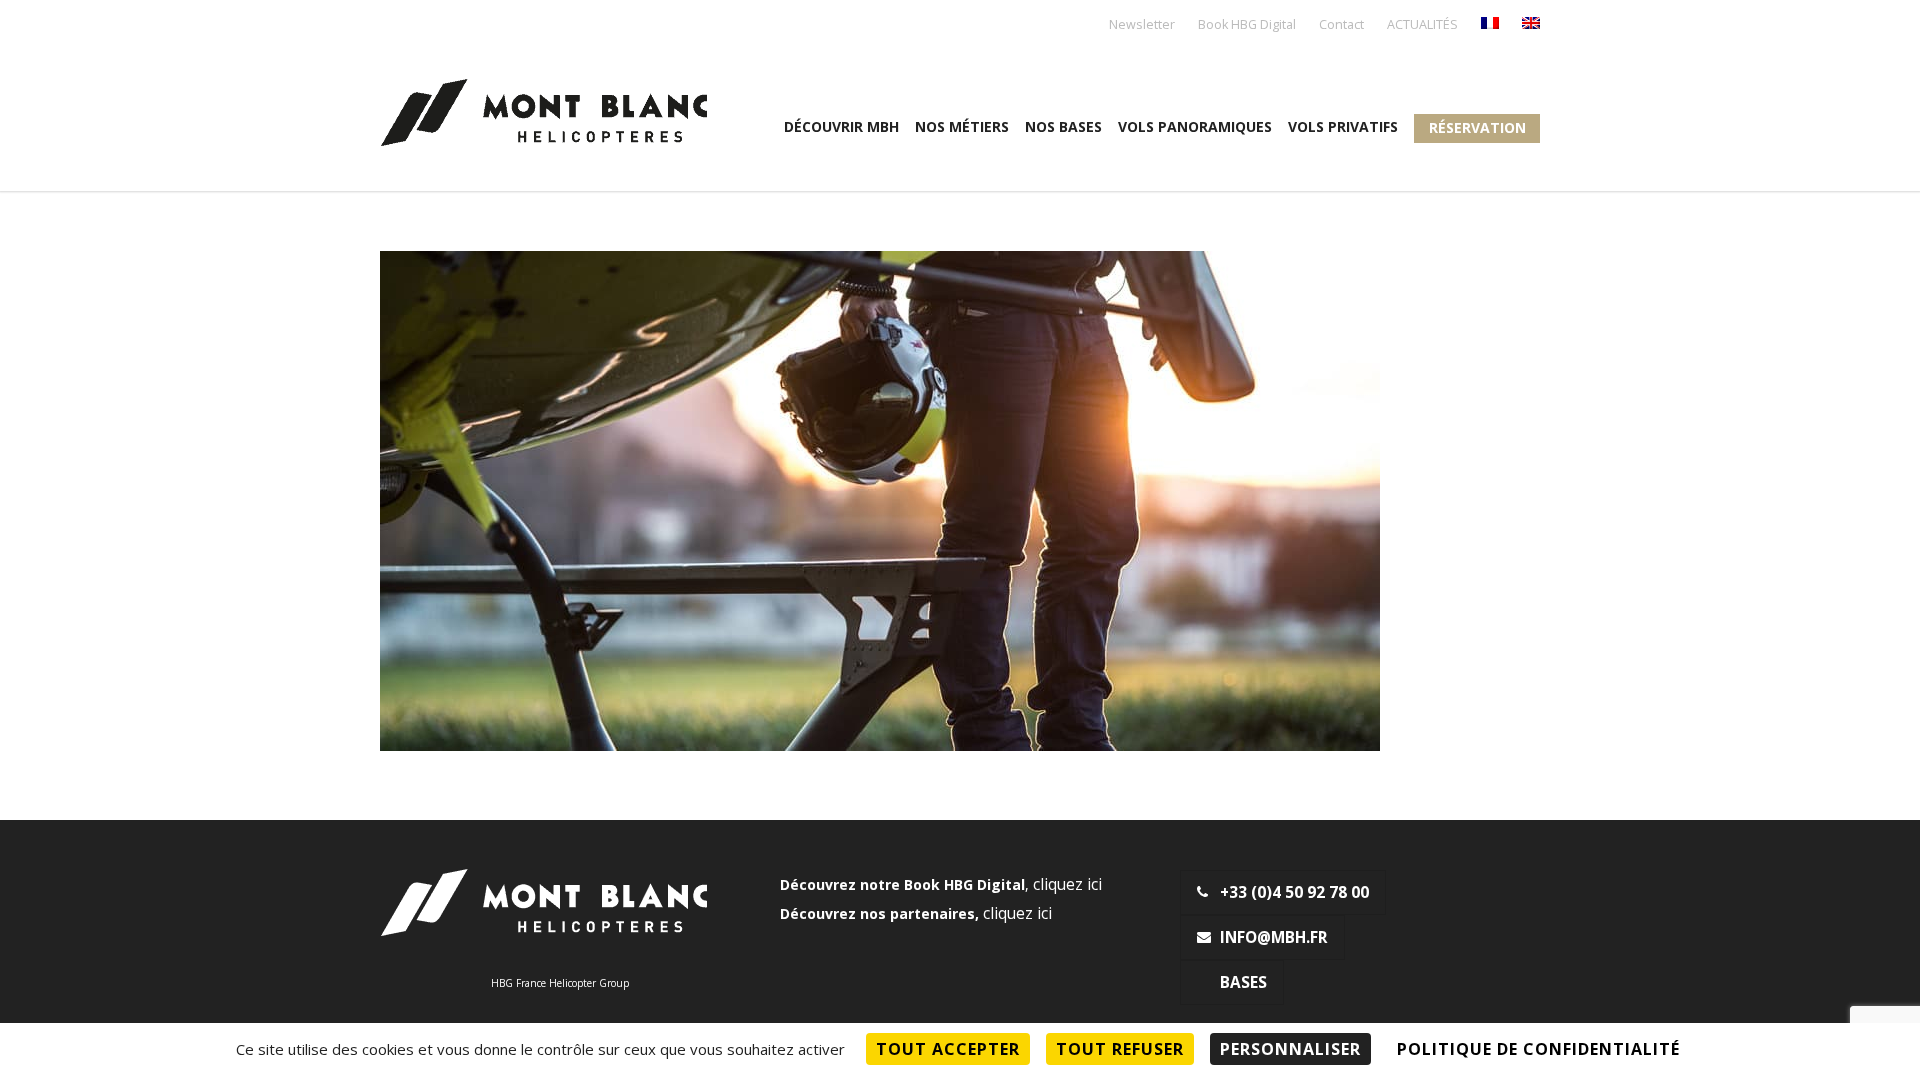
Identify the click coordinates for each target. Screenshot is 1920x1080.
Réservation (1477, 127)
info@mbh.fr (1274, 937)
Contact (1341, 25)
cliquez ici (1067, 884)
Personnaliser (1290, 1049)
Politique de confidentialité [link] (1538, 1049)
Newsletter (1142, 25)
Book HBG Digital (1247, 25)
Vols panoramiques (1195, 126)
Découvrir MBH (841, 126)
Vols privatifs (1343, 126)
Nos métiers (962, 126)
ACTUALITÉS (1422, 25)
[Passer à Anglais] (1531, 24)
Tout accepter (948, 1049)
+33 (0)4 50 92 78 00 (1294, 892)
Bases (1243, 982)
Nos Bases (1063, 126)
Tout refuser (1120, 1049)
